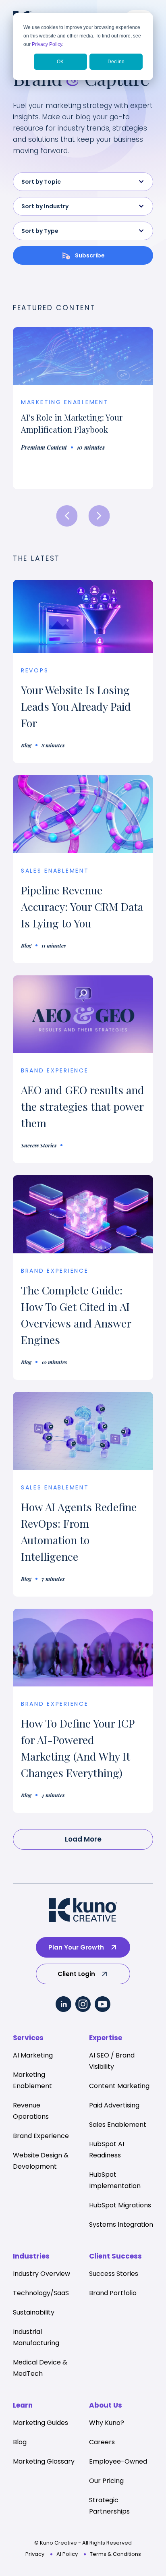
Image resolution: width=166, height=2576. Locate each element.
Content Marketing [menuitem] (119, 2086)
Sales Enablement (55, 871)
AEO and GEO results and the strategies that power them (83, 1106)
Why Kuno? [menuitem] (107, 2423)
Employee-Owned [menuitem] (118, 2461)
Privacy (35, 2554)
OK (60, 62)
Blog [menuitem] (20, 2442)
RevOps (35, 670)
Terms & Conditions (115, 2554)
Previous (67, 516)
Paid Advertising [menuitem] (114, 2105)
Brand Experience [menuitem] (41, 2136)
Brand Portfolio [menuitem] (113, 2293)
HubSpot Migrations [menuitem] (120, 2205)
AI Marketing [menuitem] (33, 2055)
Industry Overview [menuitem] (41, 2274)
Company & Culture (60, 418)
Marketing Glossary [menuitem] (44, 2461)
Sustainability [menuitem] (34, 2312)
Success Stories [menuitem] (114, 2274)
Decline (116, 62)
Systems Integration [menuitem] (121, 2224)
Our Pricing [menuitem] (106, 2481)
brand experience (55, 1070)
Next (99, 516)
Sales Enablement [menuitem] (118, 2125)
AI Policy (67, 2554)
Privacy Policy (47, 44)
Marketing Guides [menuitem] (40, 2423)
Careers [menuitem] (102, 2442)
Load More (83, 1839)
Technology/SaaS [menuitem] (41, 2293)
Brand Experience (55, 1271)
